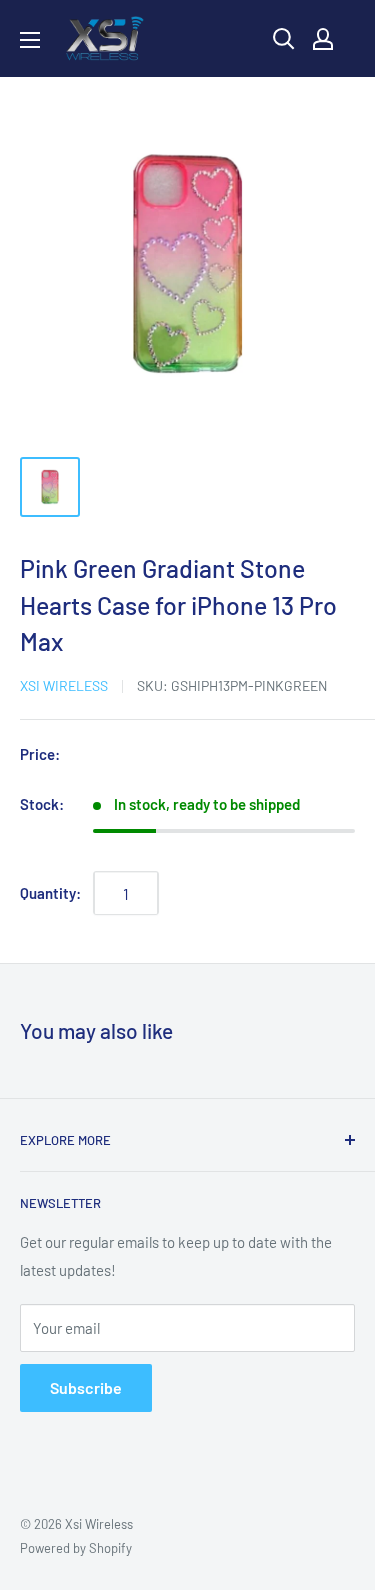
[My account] (323, 39)
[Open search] (284, 39)
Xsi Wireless (64, 685)
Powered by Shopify (76, 1548)
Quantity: (50, 893)
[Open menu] (30, 40)
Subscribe (86, 1387)
